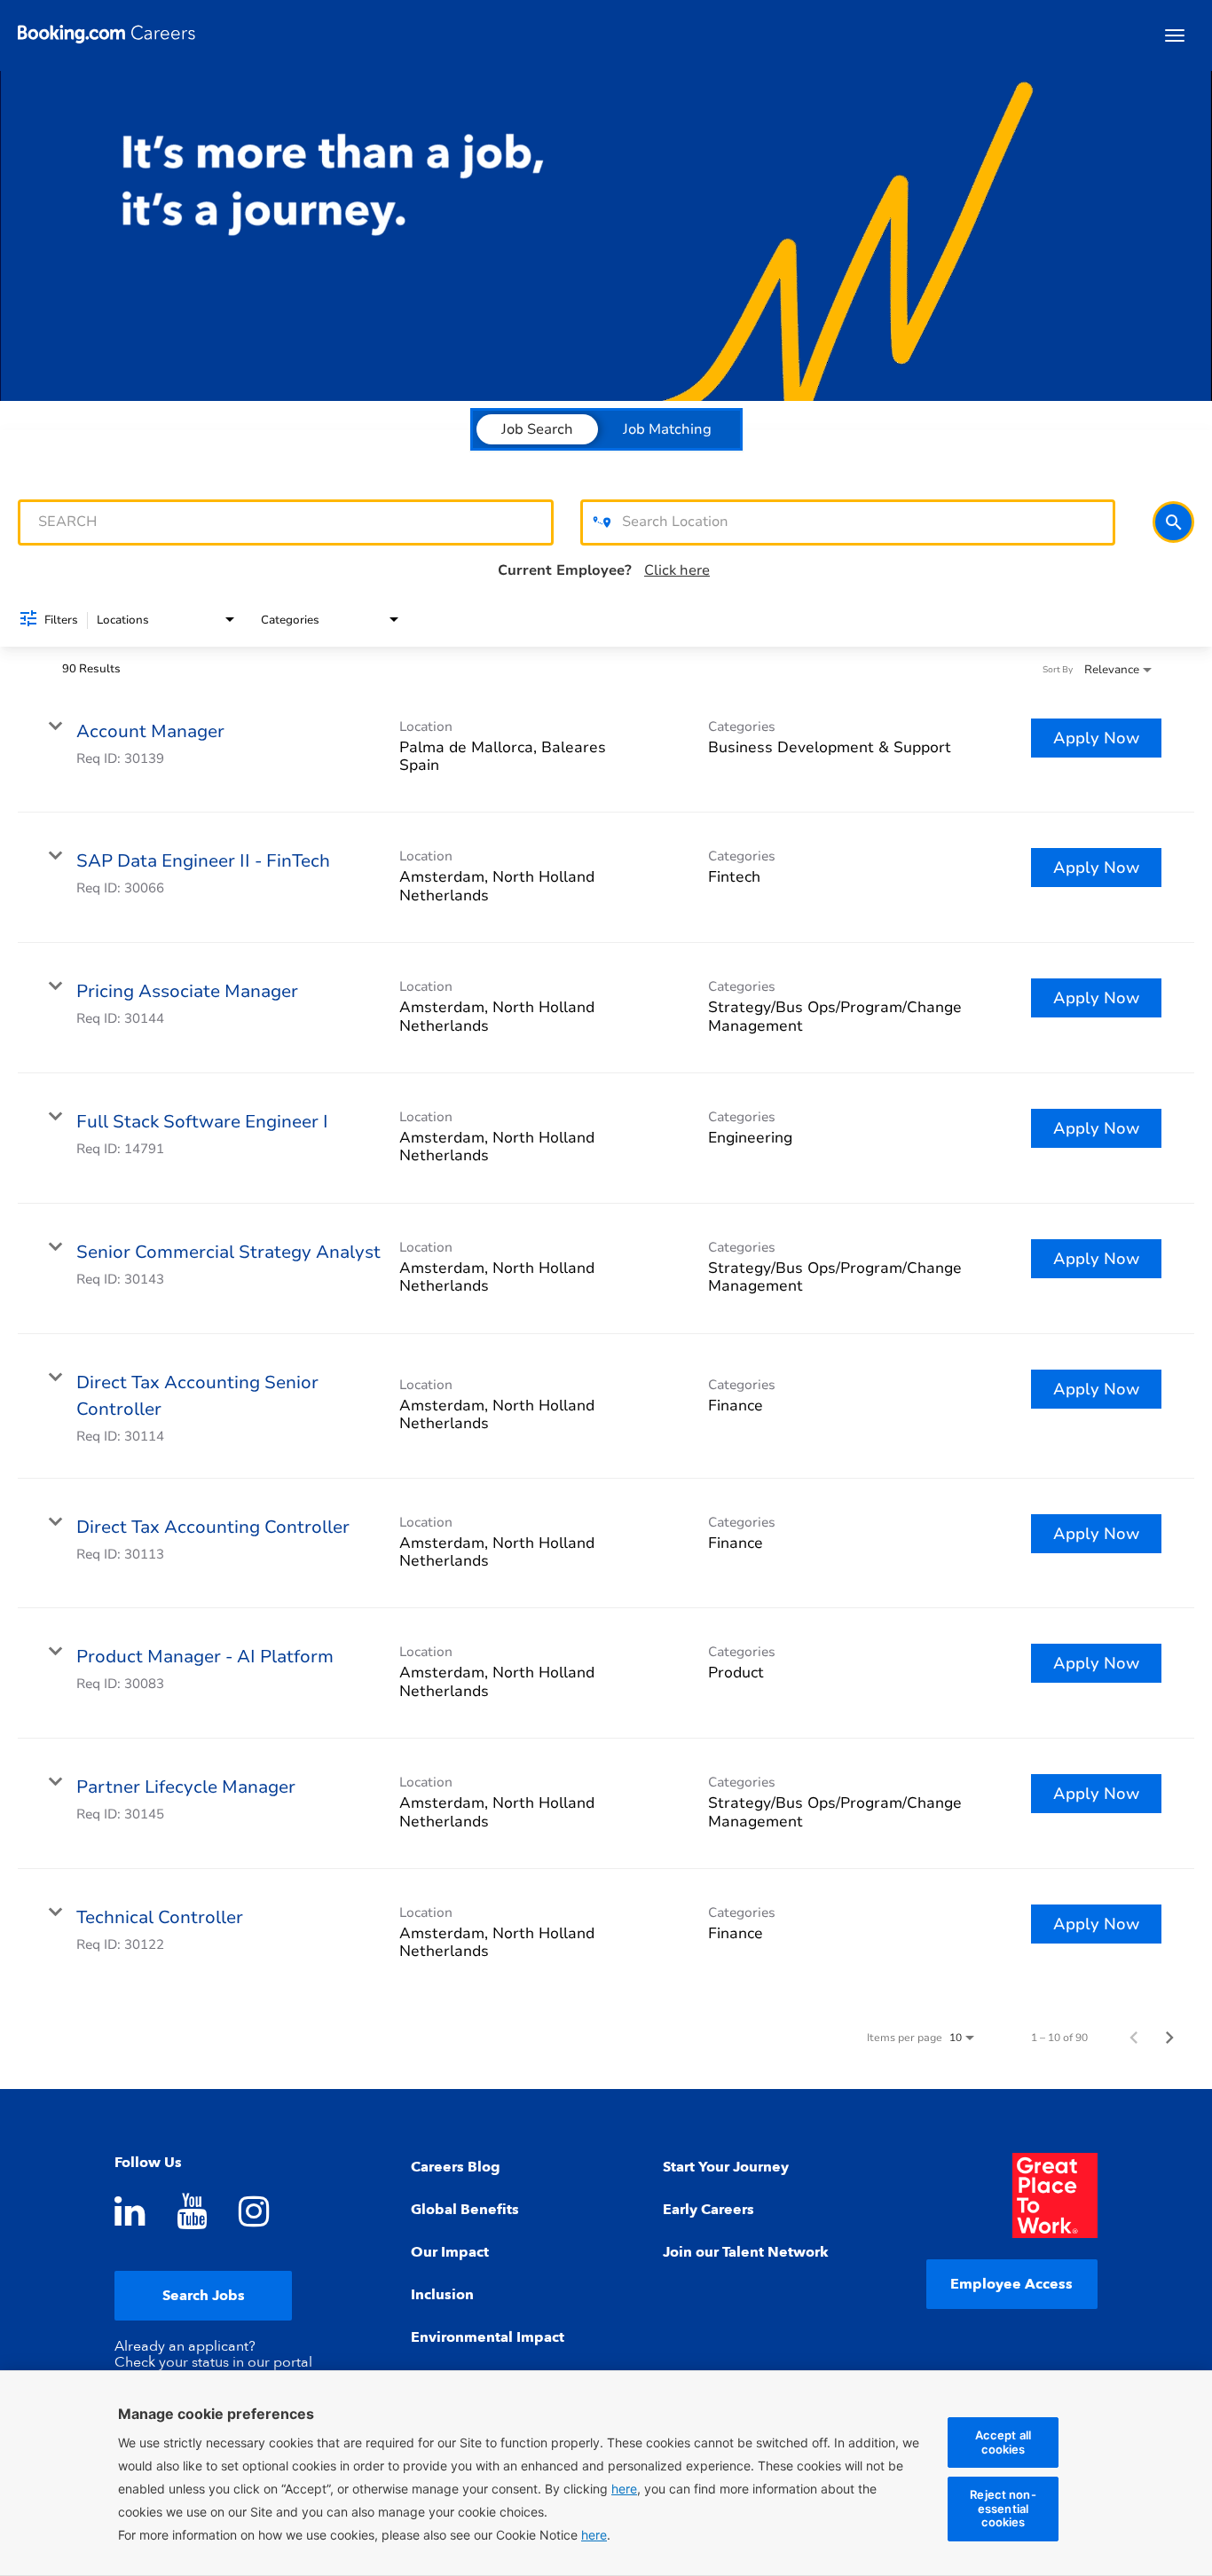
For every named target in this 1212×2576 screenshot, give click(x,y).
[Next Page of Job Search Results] (1169, 2038)
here (594, 2535)
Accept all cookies (1003, 2442)
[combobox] (286, 522)
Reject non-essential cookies (1003, 2508)
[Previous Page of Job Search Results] (1134, 2038)
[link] (606, 748)
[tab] (537, 429)
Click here (677, 570)
